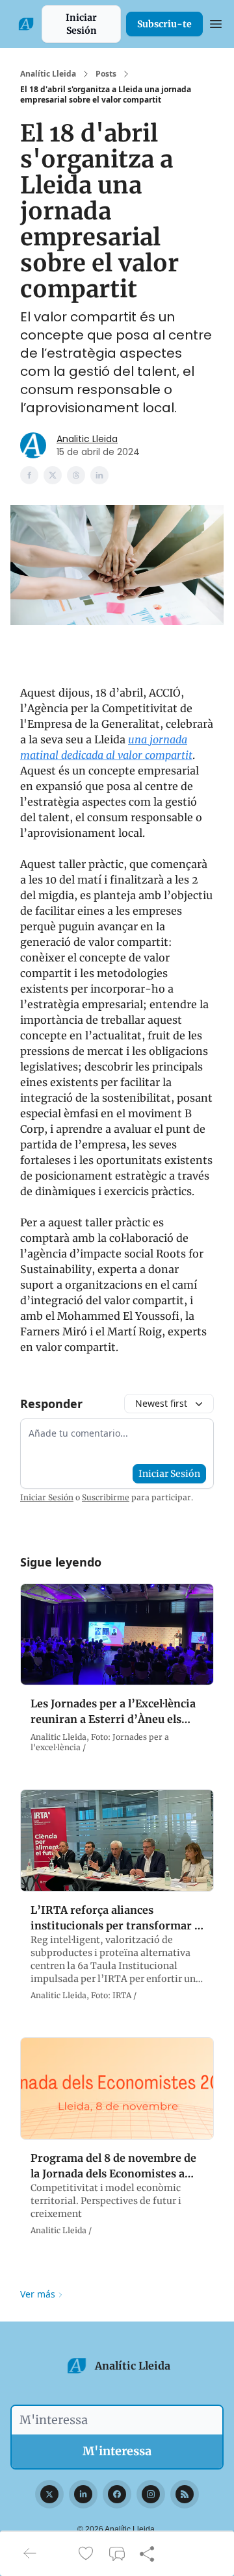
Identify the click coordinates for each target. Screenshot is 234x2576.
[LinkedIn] (83, 2494)
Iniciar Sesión (81, 24)
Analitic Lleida (87, 439)
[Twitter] (49, 2494)
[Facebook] (117, 2494)
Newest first (161, 1403)
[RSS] (185, 2494)
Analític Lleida (48, 74)
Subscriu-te (164, 24)
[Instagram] (151, 2494)
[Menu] (216, 22)
